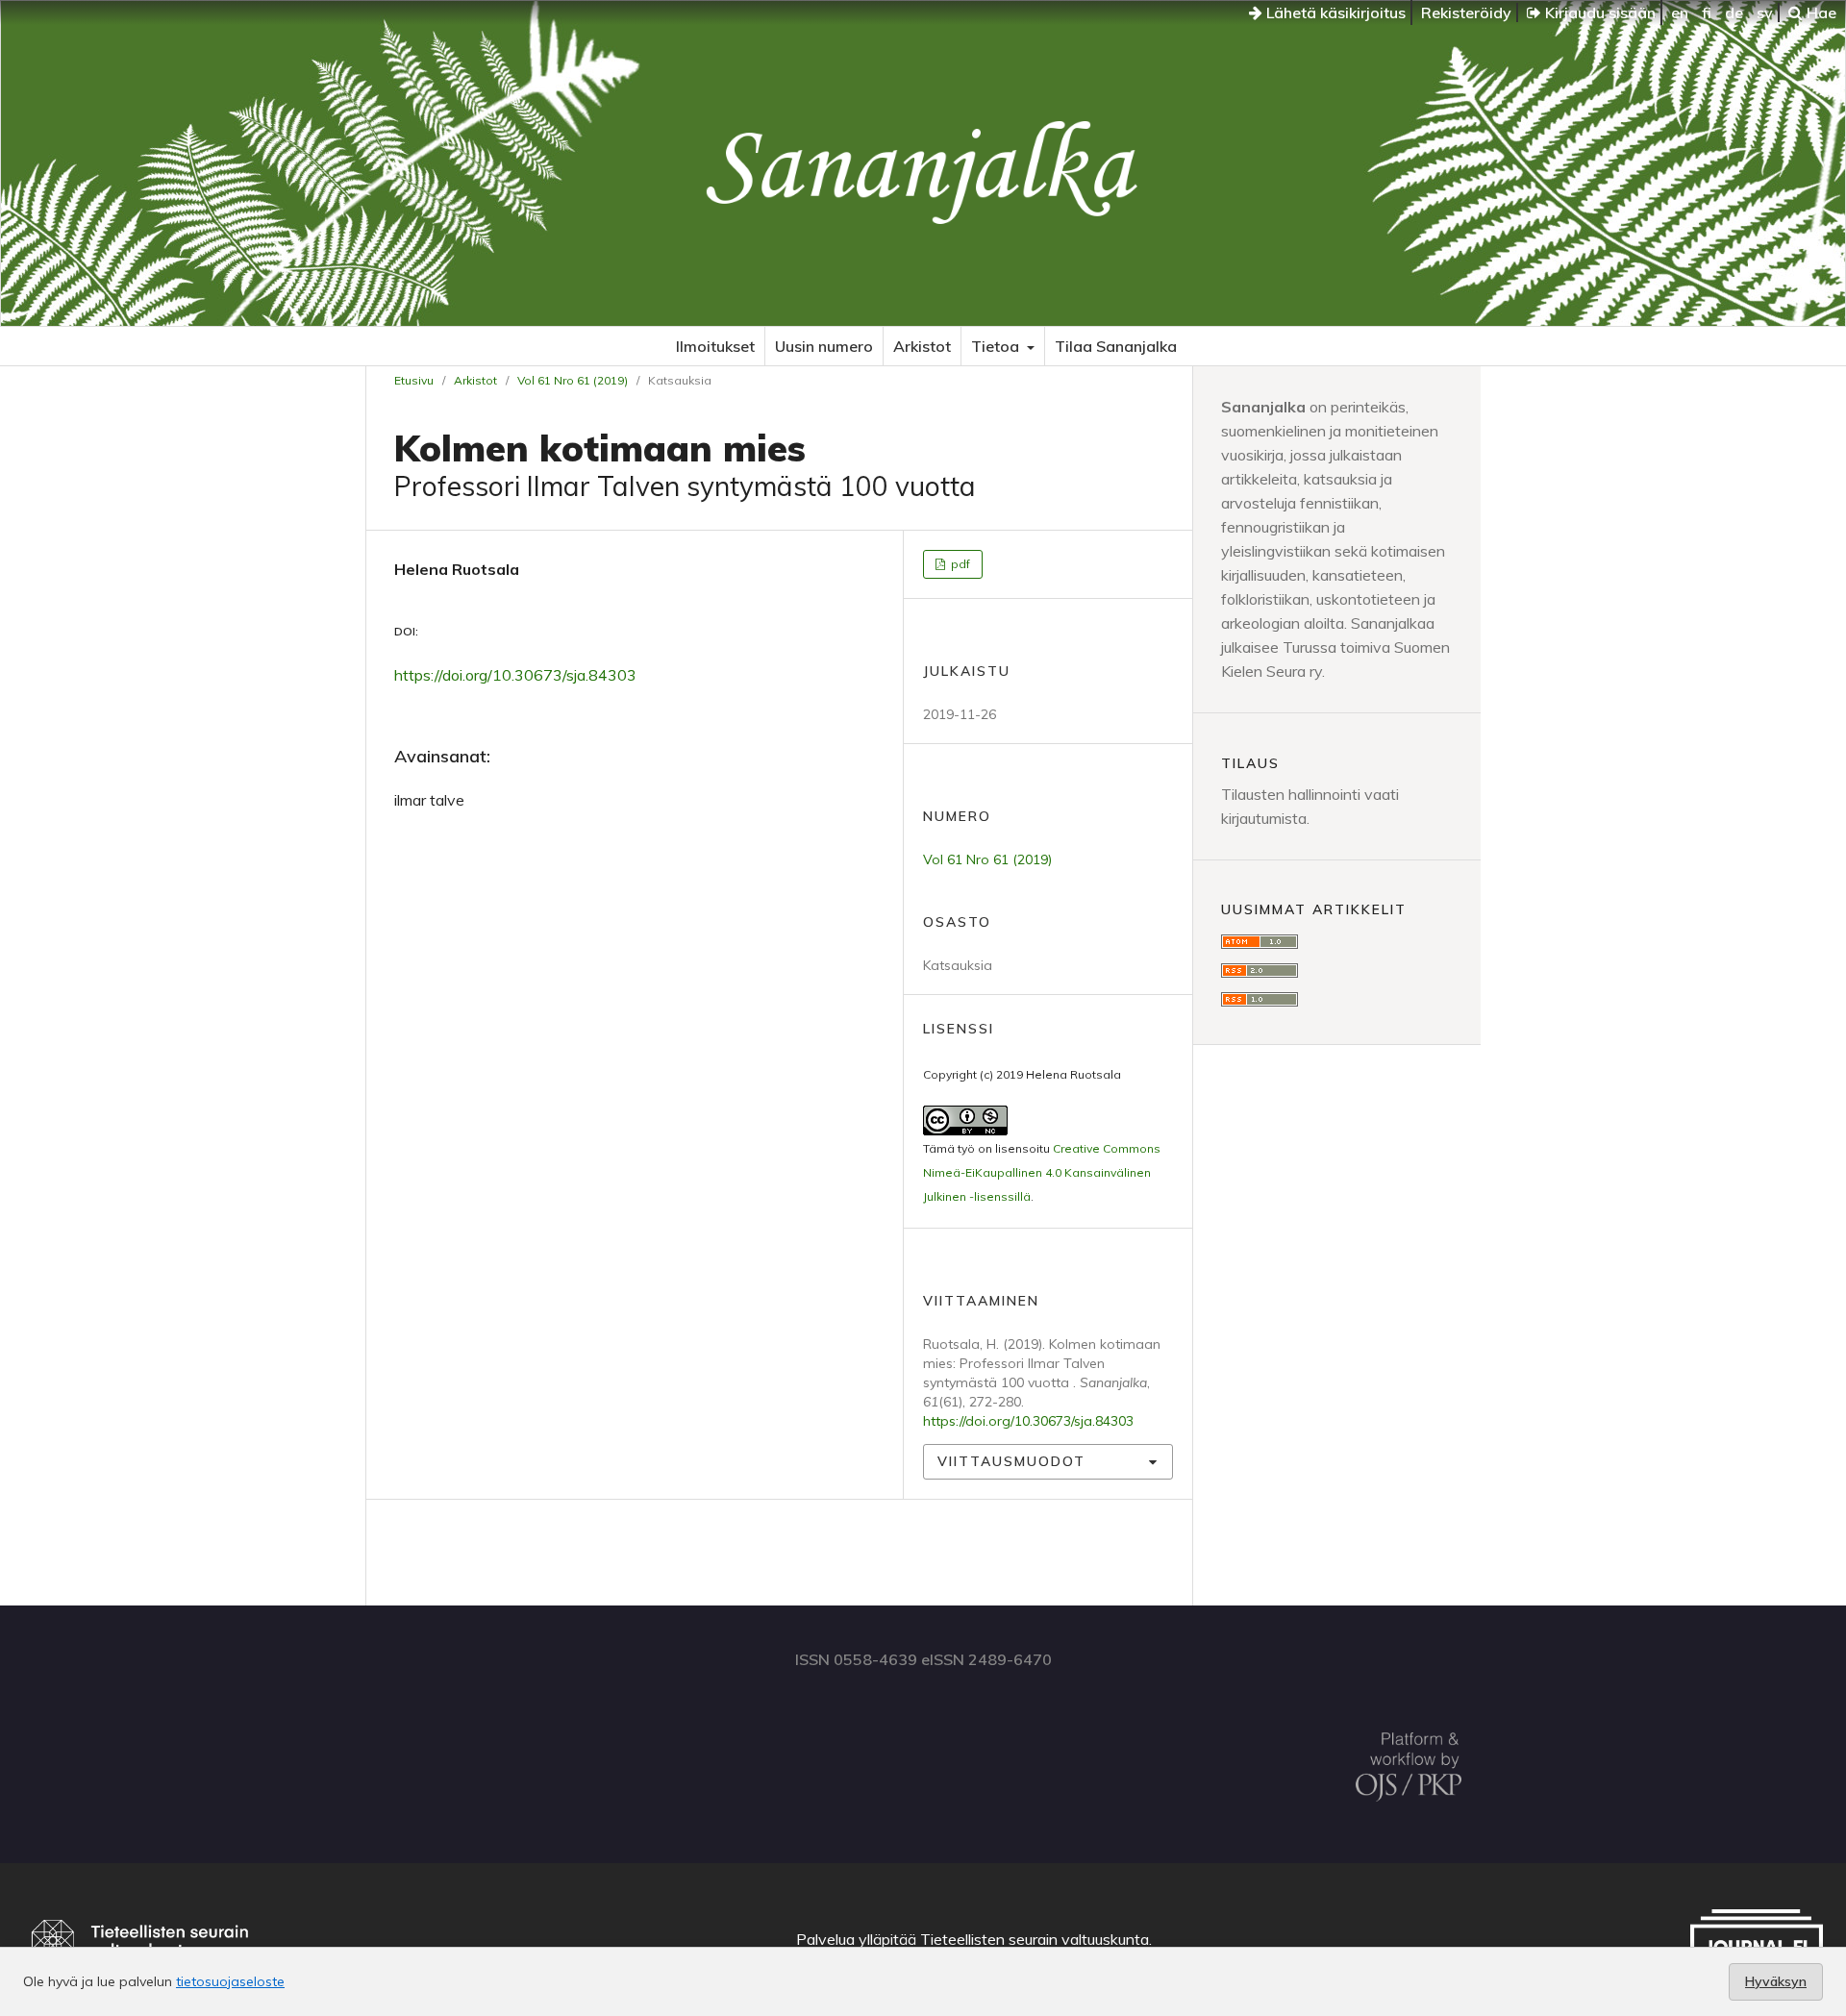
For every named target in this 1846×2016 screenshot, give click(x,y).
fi (1707, 12)
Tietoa (997, 346)
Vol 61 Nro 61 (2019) (573, 380)
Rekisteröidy (1466, 12)
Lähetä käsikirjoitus (1334, 12)
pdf (959, 564)
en (1680, 12)
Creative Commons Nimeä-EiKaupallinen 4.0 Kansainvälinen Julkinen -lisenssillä (1042, 1172)
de (1734, 12)
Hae (1820, 12)
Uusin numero (824, 346)
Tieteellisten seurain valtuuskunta (1035, 1939)
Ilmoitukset (715, 346)
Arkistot (922, 346)
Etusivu (414, 380)
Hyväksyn (1776, 1981)
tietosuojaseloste (230, 1981)
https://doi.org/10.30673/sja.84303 (515, 675)
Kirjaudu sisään (1598, 12)
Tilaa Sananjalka (1116, 346)
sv (1765, 12)
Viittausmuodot (1011, 1461)
